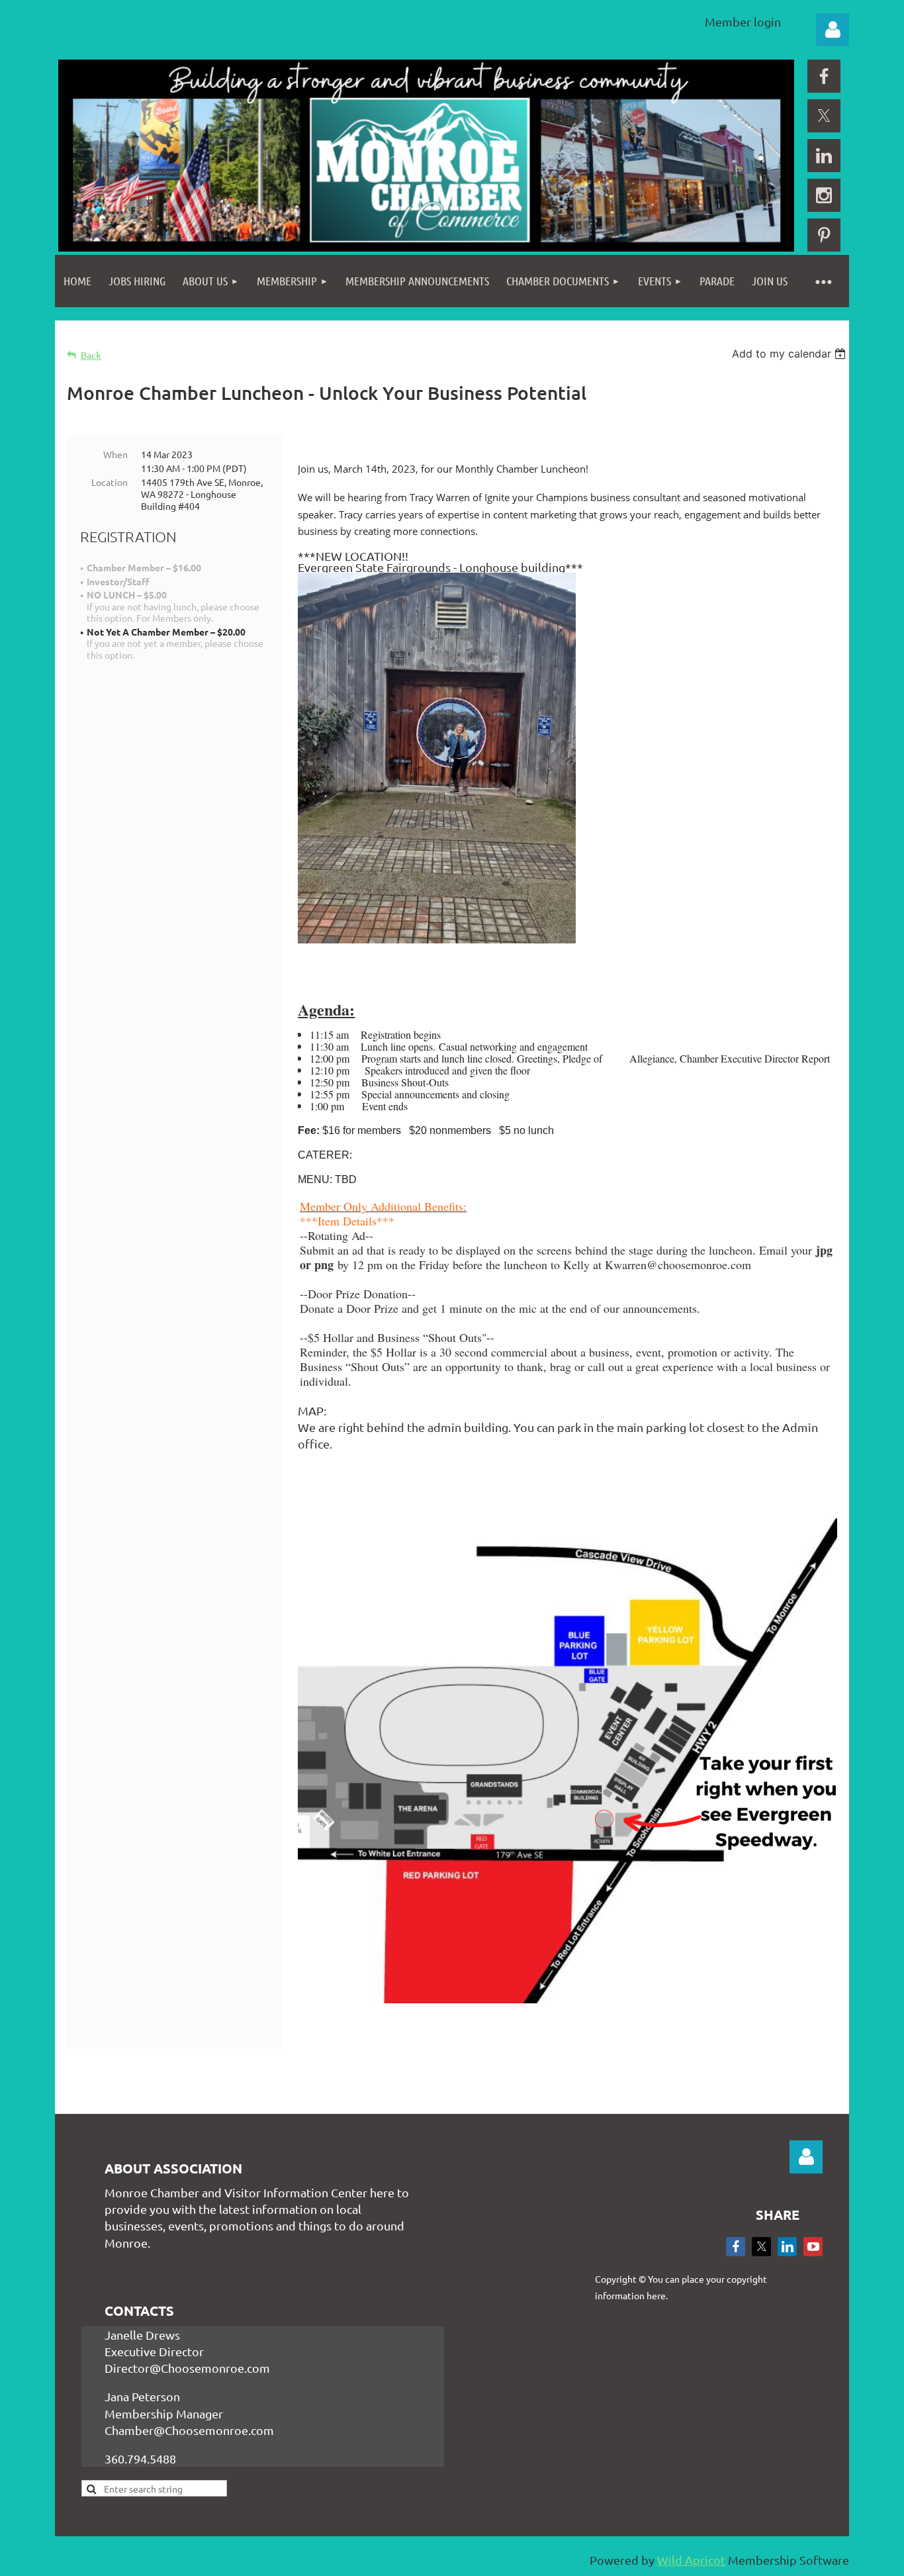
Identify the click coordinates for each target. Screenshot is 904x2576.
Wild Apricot (691, 2560)
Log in (833, 30)
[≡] (823, 281)
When (115, 454)
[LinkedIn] (824, 156)
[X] (824, 116)
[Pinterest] (824, 235)
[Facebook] (824, 76)
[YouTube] (813, 2247)
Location (110, 482)
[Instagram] (824, 195)
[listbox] (791, 354)
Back (91, 355)
